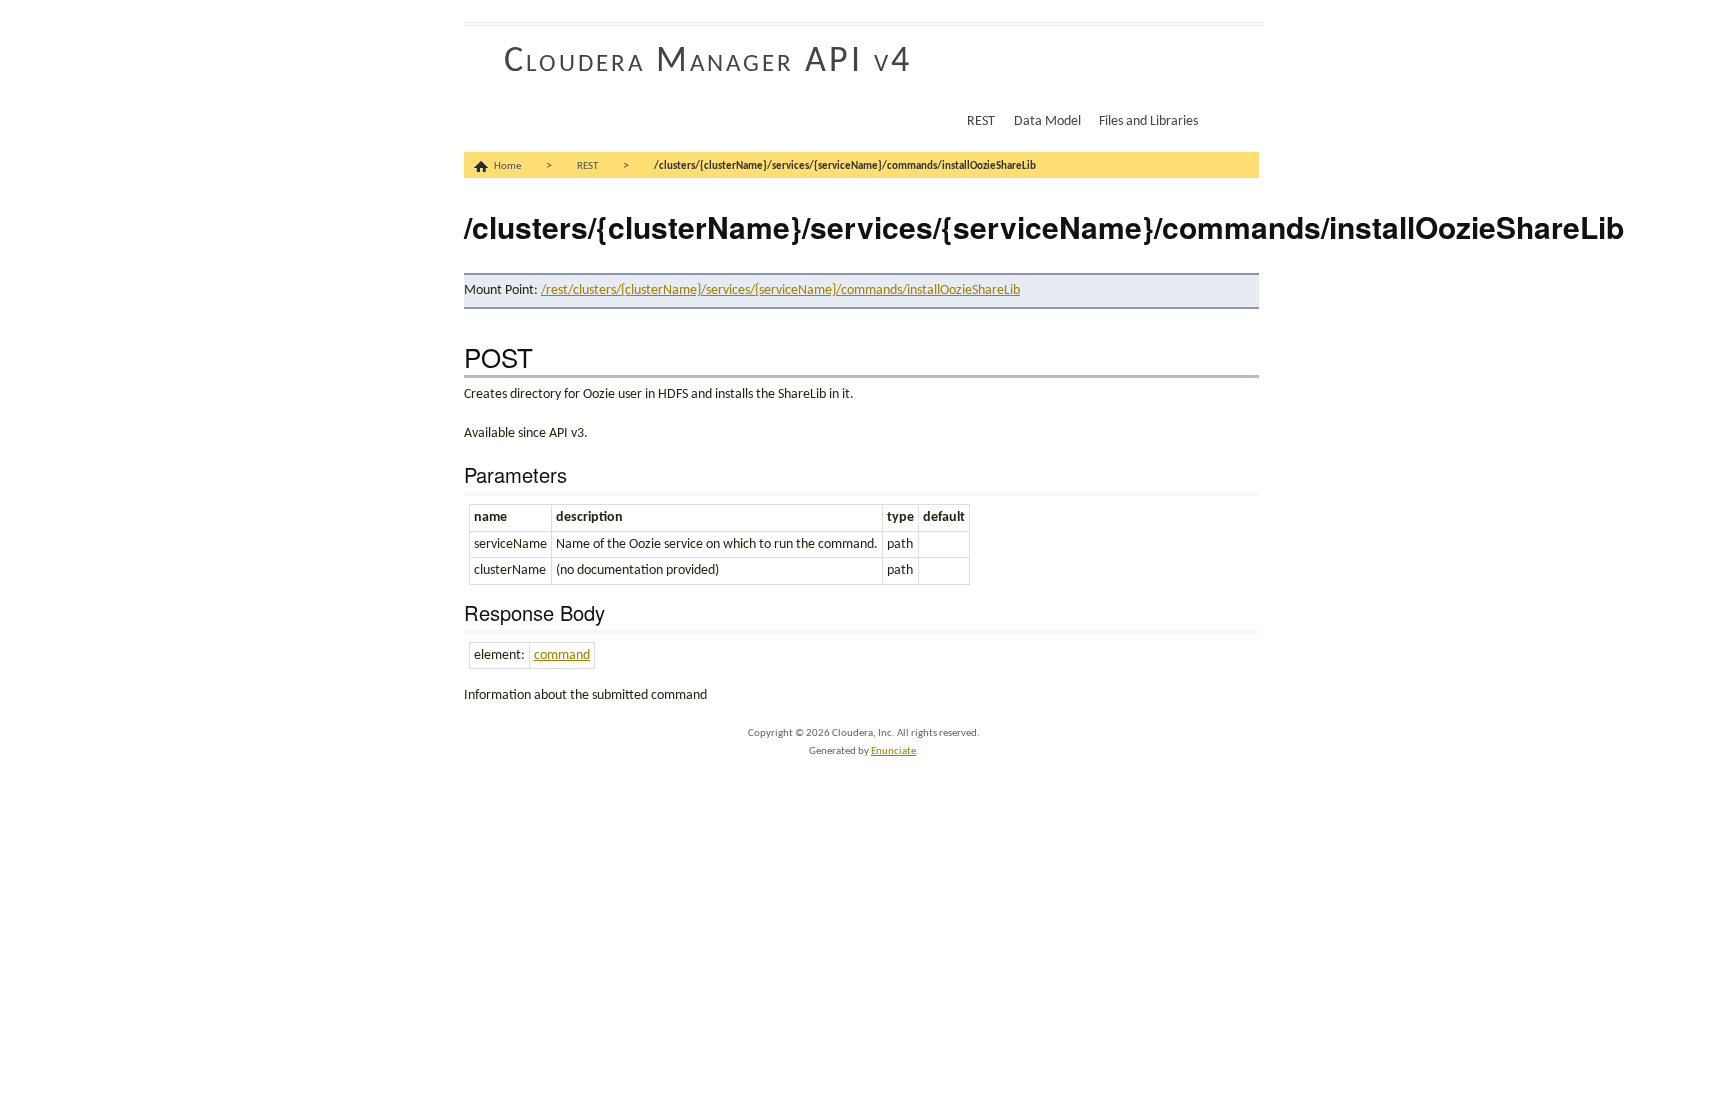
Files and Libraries (1148, 121)
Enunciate (893, 751)
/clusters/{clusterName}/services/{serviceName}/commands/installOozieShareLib (845, 166)
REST (981, 121)
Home (507, 166)
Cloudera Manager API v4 (708, 62)
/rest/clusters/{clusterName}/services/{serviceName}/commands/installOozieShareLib (780, 290)
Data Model (1047, 121)
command (562, 655)
